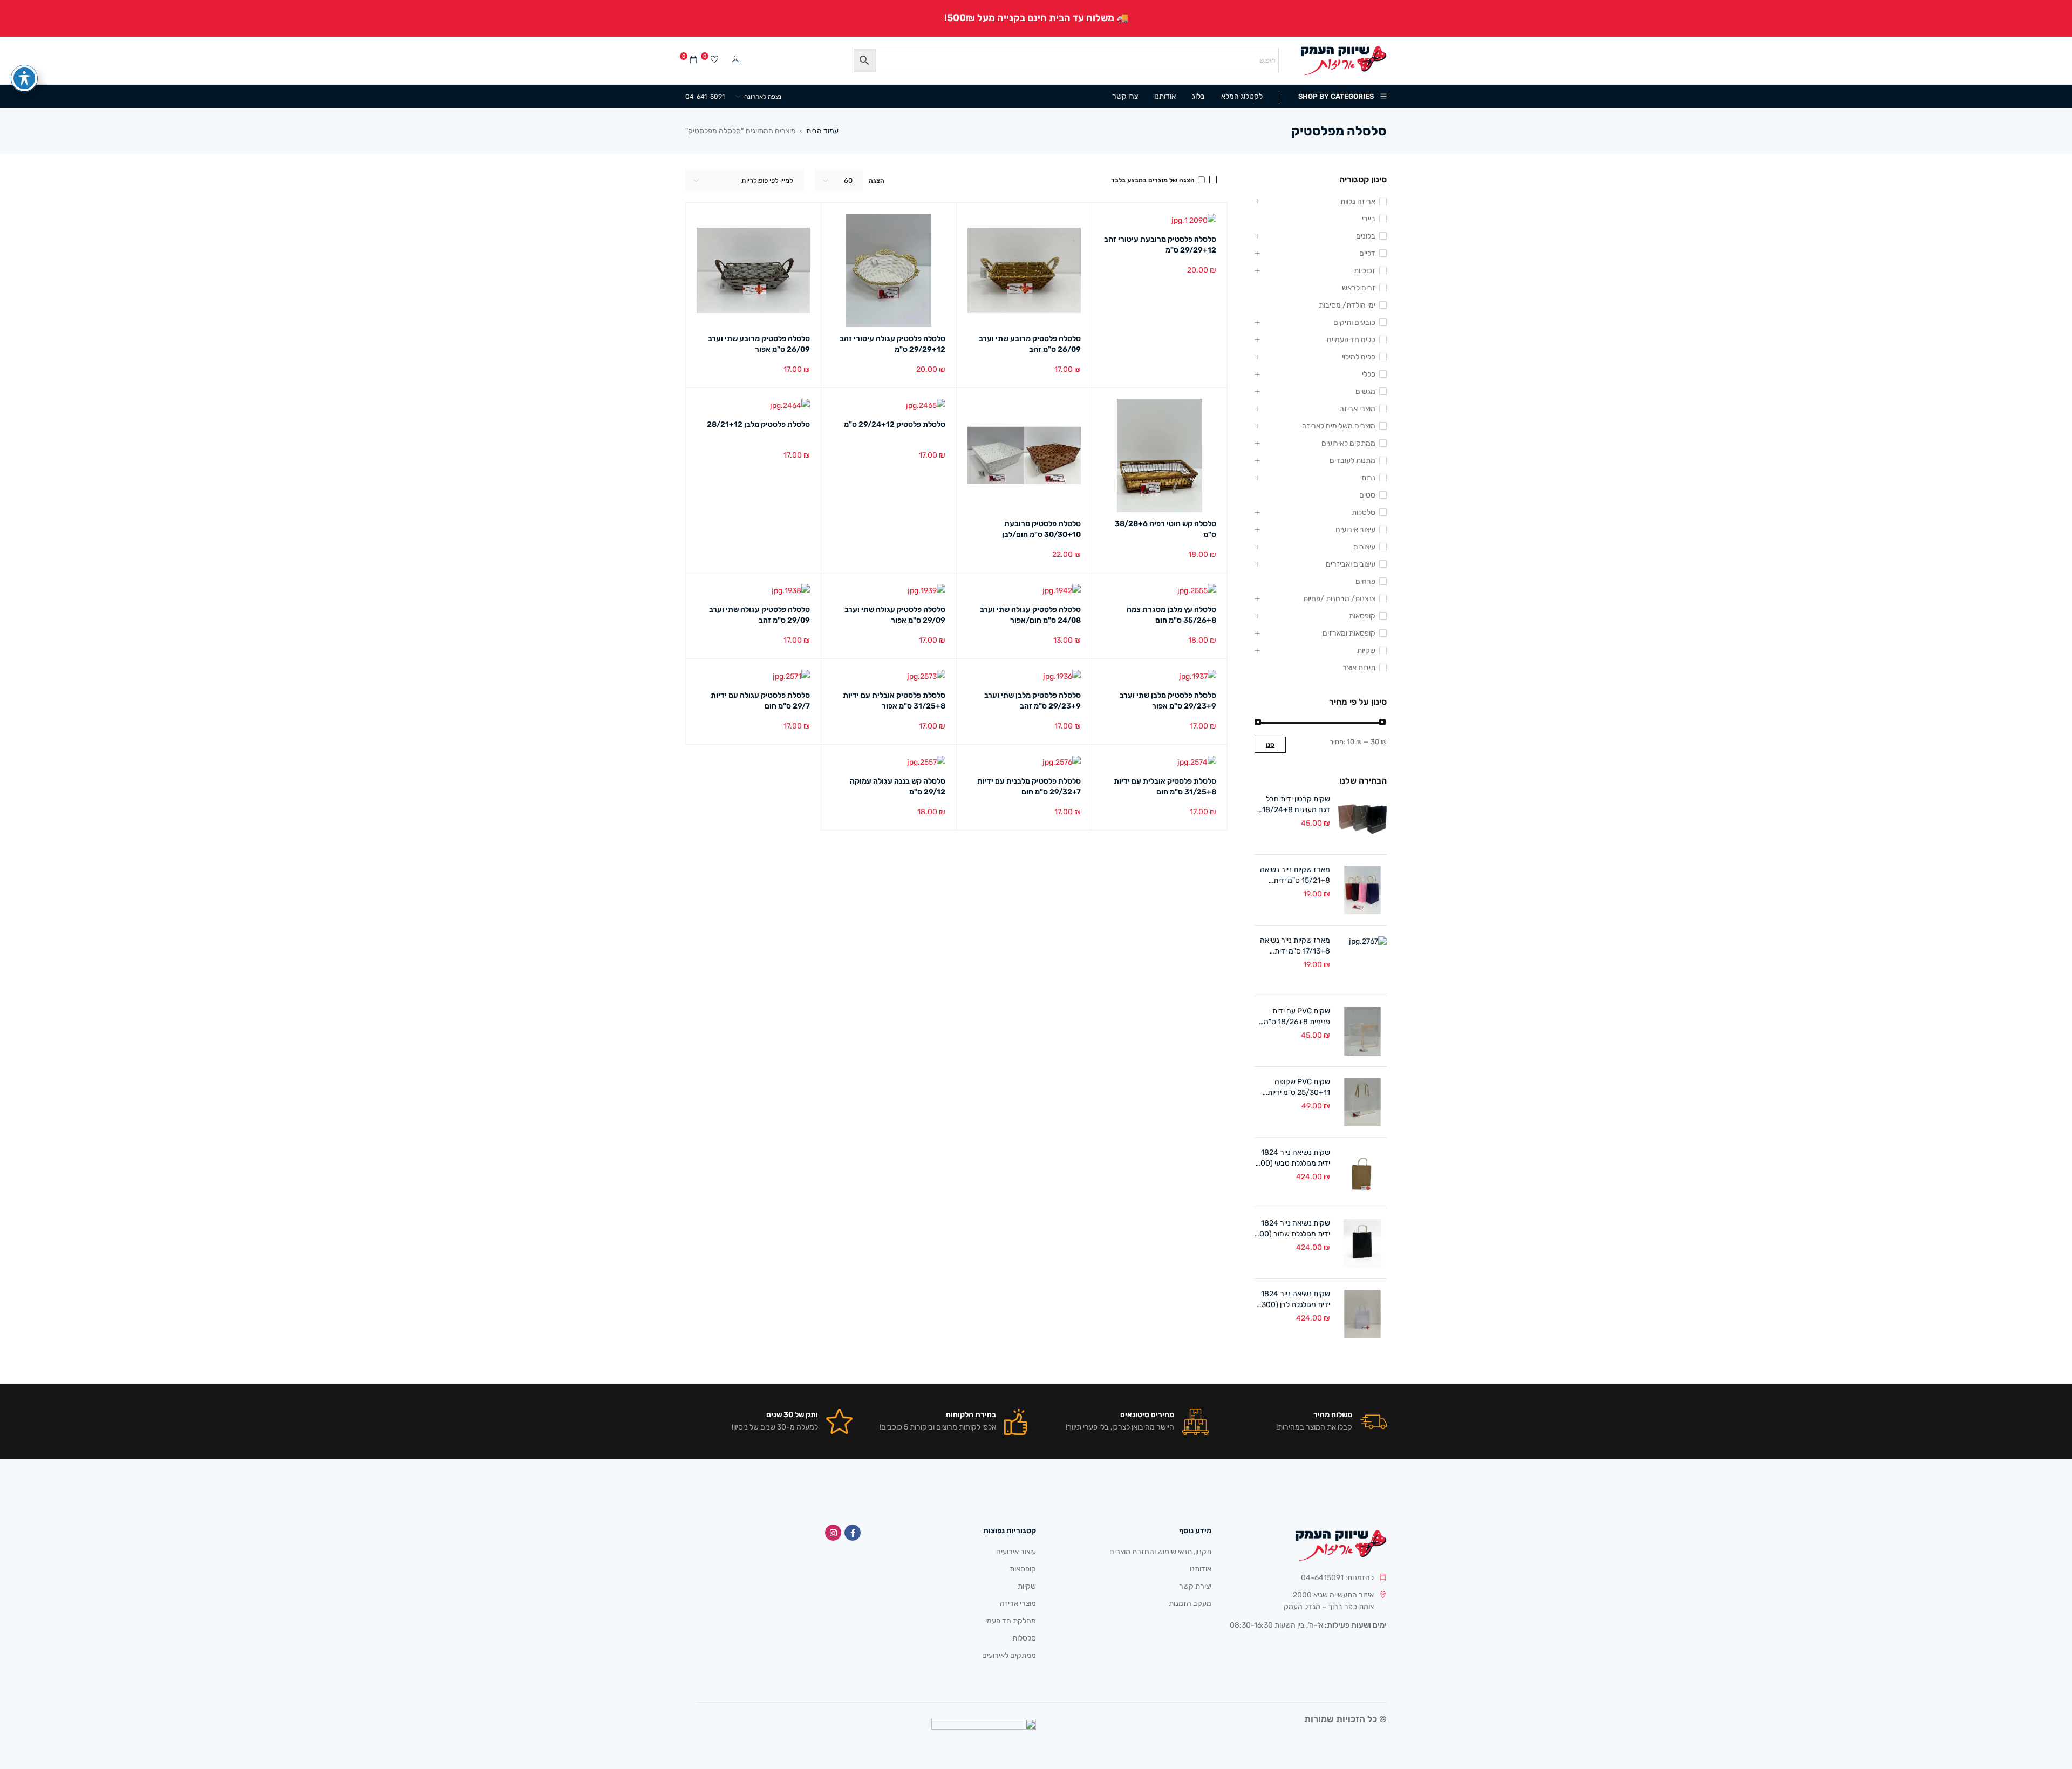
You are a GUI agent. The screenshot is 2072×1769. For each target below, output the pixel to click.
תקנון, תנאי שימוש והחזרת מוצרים (1160, 1552)
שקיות (1366, 651)
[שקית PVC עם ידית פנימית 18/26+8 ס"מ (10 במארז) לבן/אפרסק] (1362, 1031)
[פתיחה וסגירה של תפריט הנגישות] (24, 78)
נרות (1368, 478)
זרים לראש (1359, 288)
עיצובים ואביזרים (1351, 564)
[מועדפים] (714, 60)
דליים (1367, 253)
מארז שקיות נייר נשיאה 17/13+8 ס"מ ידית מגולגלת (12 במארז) (1295, 946)
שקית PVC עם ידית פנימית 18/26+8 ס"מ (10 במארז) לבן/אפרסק (1293, 1017)
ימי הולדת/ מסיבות (1347, 305)
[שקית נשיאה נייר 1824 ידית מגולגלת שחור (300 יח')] (1362, 1243)
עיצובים (1364, 547)
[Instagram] (833, 1533)
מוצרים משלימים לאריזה (1339, 426)
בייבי (1369, 219)
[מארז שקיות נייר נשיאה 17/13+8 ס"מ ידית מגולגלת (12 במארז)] (1362, 961)
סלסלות (1364, 512)
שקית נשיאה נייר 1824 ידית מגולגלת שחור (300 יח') (1293, 1229)
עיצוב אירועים (1355, 530)
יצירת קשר (1195, 1586)
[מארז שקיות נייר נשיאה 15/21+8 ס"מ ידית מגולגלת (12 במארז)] (1362, 890)
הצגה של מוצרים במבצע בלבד (1154, 180)
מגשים (1365, 392)
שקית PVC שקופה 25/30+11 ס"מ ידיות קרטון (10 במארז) (1299, 1088)
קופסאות (1362, 616)
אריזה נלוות (1358, 202)
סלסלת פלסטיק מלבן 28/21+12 (758, 424)
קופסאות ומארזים (1349, 633)
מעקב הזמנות (1190, 1604)
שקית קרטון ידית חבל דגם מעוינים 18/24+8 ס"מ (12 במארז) (1296, 805)
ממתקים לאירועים (1348, 443)
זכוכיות (1365, 271)
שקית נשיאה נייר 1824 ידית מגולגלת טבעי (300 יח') (1293, 1158)
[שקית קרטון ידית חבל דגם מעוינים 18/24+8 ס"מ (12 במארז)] (1362, 819)
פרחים (1365, 581)
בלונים (1366, 236)
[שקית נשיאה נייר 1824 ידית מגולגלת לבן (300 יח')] (1362, 1314)
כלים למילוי (1359, 357)
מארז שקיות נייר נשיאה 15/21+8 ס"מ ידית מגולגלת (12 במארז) (1295, 876)
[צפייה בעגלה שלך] (693, 60)
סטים (1367, 495)
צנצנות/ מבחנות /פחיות (1339, 599)
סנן (1270, 745)
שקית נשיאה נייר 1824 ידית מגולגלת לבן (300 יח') (1296, 1300)
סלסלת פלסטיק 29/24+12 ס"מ (895, 424)
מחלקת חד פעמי (1011, 1621)
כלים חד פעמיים (1351, 340)
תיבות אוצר (1359, 668)
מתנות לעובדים (1352, 461)
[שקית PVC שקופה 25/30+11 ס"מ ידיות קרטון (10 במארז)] (1362, 1102)
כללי (1369, 374)
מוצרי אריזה (1357, 409)
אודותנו (1201, 1569)
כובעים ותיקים (1354, 322)
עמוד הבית (822, 131)
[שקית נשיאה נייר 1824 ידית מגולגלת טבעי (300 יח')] (1362, 1173)
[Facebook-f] (853, 1533)
